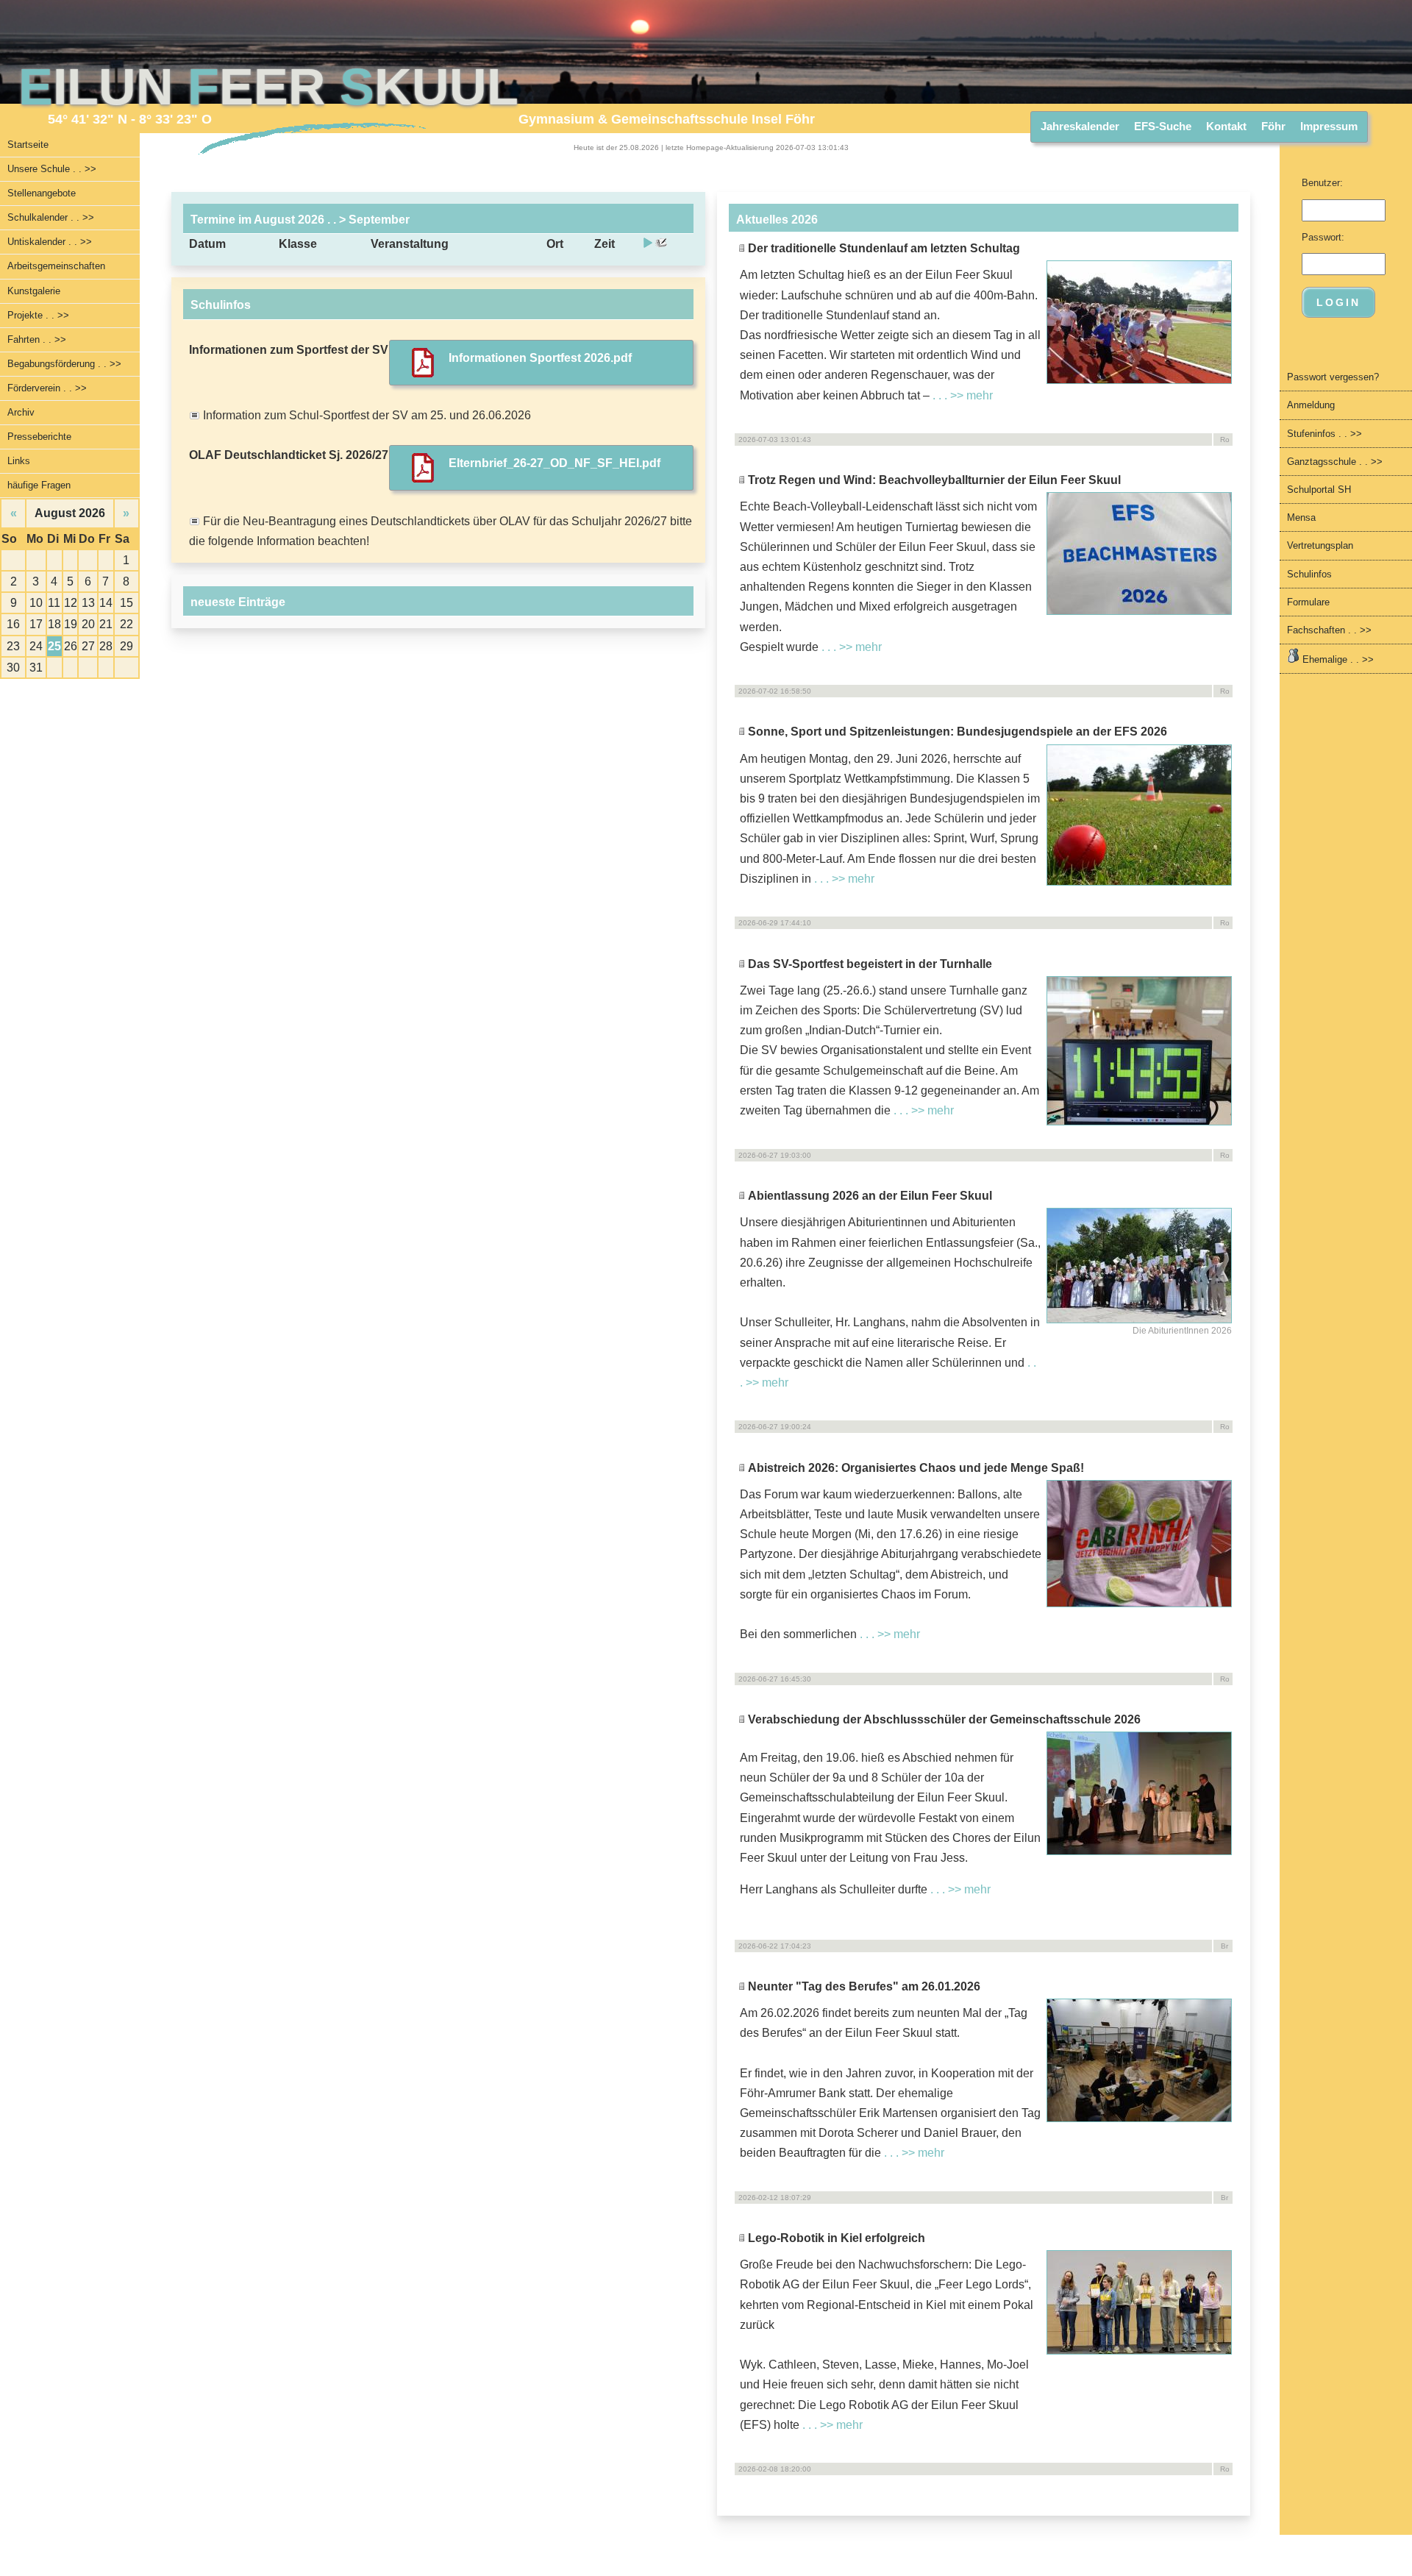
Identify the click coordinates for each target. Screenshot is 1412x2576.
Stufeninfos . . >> (1324, 434)
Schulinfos (1309, 574)
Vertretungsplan (1320, 545)
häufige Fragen (39, 485)
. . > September (367, 220)
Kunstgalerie (34, 291)
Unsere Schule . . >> (52, 169)
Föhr (1273, 126)
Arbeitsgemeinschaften (56, 266)
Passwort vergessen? (1333, 377)
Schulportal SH (1319, 490)
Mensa (1301, 517)
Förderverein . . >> (47, 388)
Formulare (1308, 602)
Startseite (28, 145)
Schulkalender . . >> (51, 217)
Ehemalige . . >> (1337, 659)
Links (19, 461)
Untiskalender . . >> (50, 242)
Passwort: (1323, 237)
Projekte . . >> (38, 315)
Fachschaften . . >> (1329, 630)
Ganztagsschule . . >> (1335, 462)
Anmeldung (1311, 405)
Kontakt (1226, 126)
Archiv (21, 412)
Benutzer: (1322, 183)
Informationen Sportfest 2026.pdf (540, 358)
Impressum (1329, 126)
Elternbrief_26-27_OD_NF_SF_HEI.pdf (555, 463)
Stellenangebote (42, 193)
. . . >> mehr (963, 395)
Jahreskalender (1080, 126)
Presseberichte (39, 437)
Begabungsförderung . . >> (64, 364)
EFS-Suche (1163, 126)
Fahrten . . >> (37, 339)
